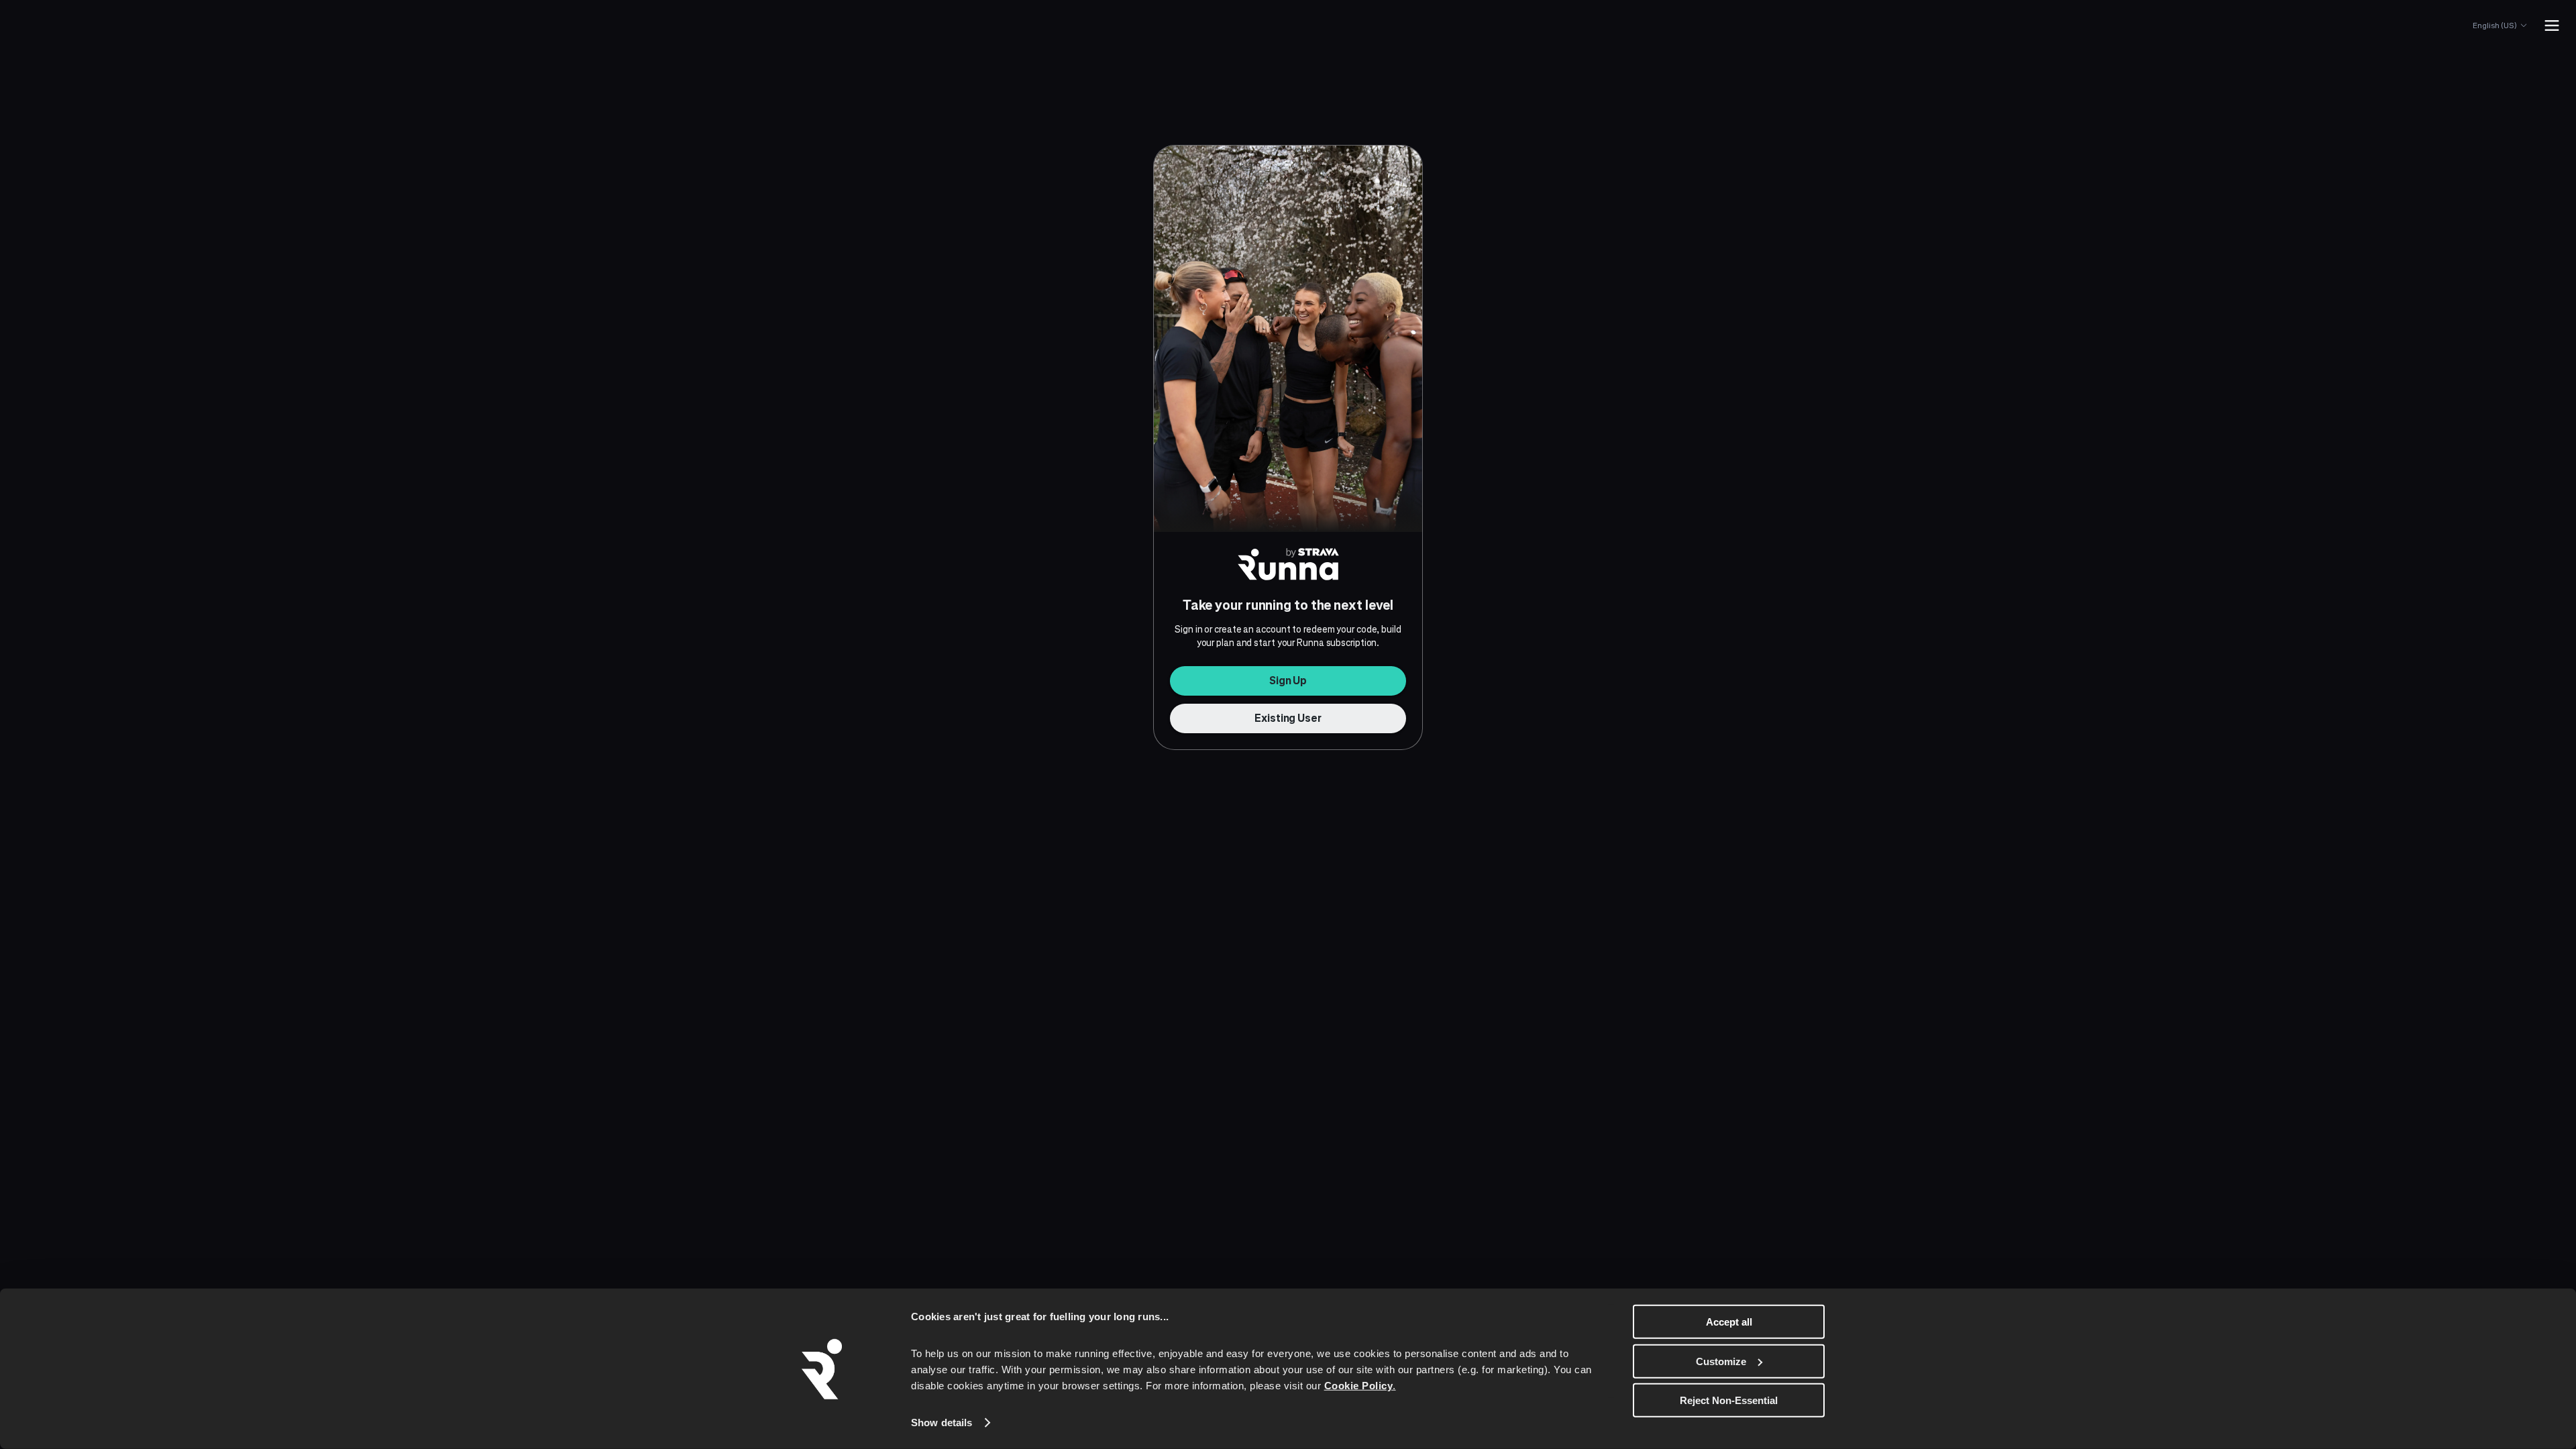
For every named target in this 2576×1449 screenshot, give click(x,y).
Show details (942, 1423)
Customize (1721, 1361)
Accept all (1729, 1322)
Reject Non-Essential (1729, 1400)
